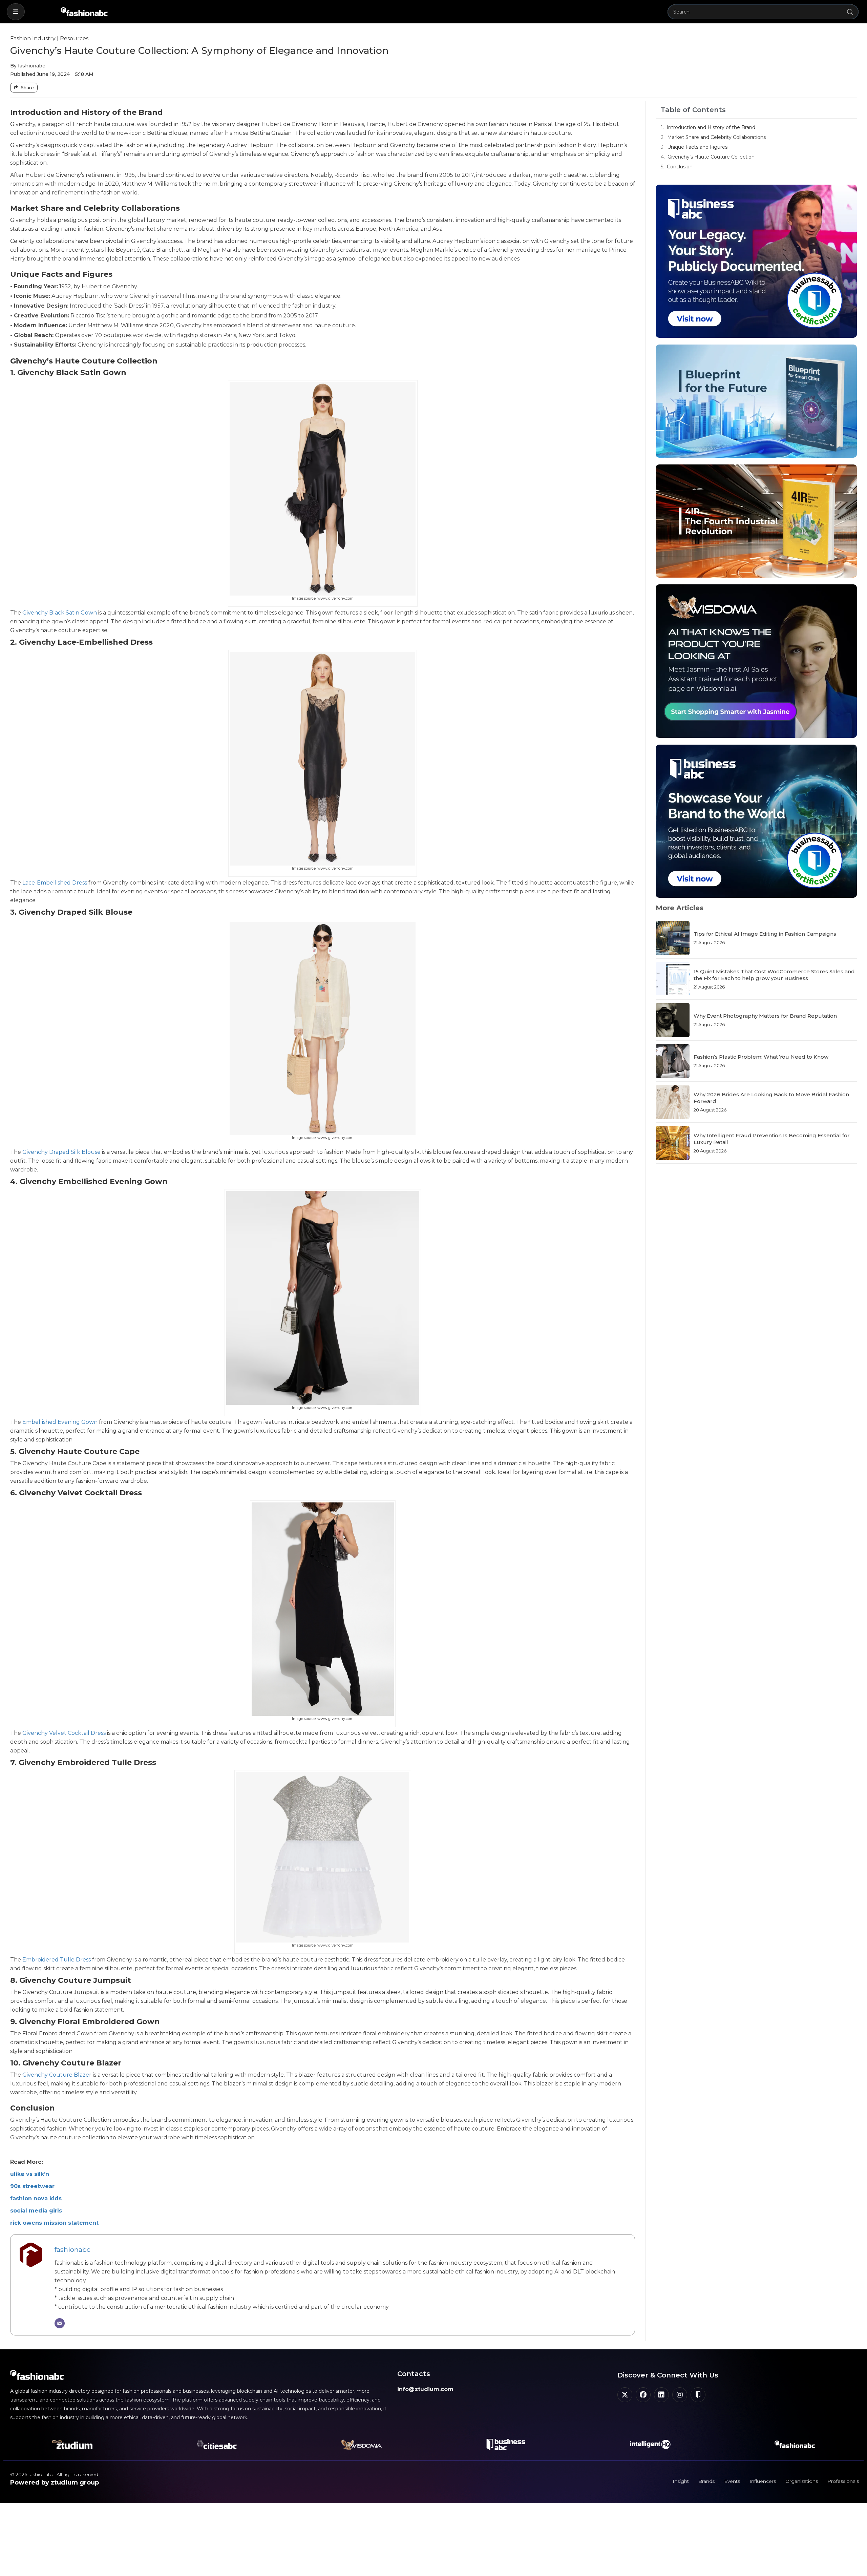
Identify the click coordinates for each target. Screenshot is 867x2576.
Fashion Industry (33, 38)
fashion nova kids (36, 2198)
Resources (74, 38)
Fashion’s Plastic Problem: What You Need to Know (761, 1057)
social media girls (36, 2211)
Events (732, 2481)
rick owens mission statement (54, 2223)
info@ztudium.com (425, 2389)
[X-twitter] (625, 2395)
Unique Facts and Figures (697, 147)
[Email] (60, 2323)
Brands (706, 2481)
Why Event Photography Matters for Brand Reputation (765, 1016)
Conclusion (680, 167)
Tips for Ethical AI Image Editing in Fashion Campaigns (765, 934)
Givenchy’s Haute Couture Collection (711, 157)
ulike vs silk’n (30, 2174)
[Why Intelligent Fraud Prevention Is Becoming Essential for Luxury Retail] (673, 1143)
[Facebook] (643, 2395)
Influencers (763, 2481)
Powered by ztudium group (55, 2482)
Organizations (802, 2481)
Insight (681, 2481)
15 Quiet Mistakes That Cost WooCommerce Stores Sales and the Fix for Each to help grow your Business (774, 975)
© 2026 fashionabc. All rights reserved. (55, 2474)
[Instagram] (680, 2395)
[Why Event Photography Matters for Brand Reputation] (673, 1020)
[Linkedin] (661, 2395)
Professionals (843, 2481)
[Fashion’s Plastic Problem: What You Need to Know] (673, 1061)
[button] (16, 12)
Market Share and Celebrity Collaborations (716, 137)
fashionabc (72, 2249)
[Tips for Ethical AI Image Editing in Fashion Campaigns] (673, 938)
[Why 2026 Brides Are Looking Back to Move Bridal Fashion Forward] (673, 1102)
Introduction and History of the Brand (711, 127)
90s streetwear (32, 2186)
